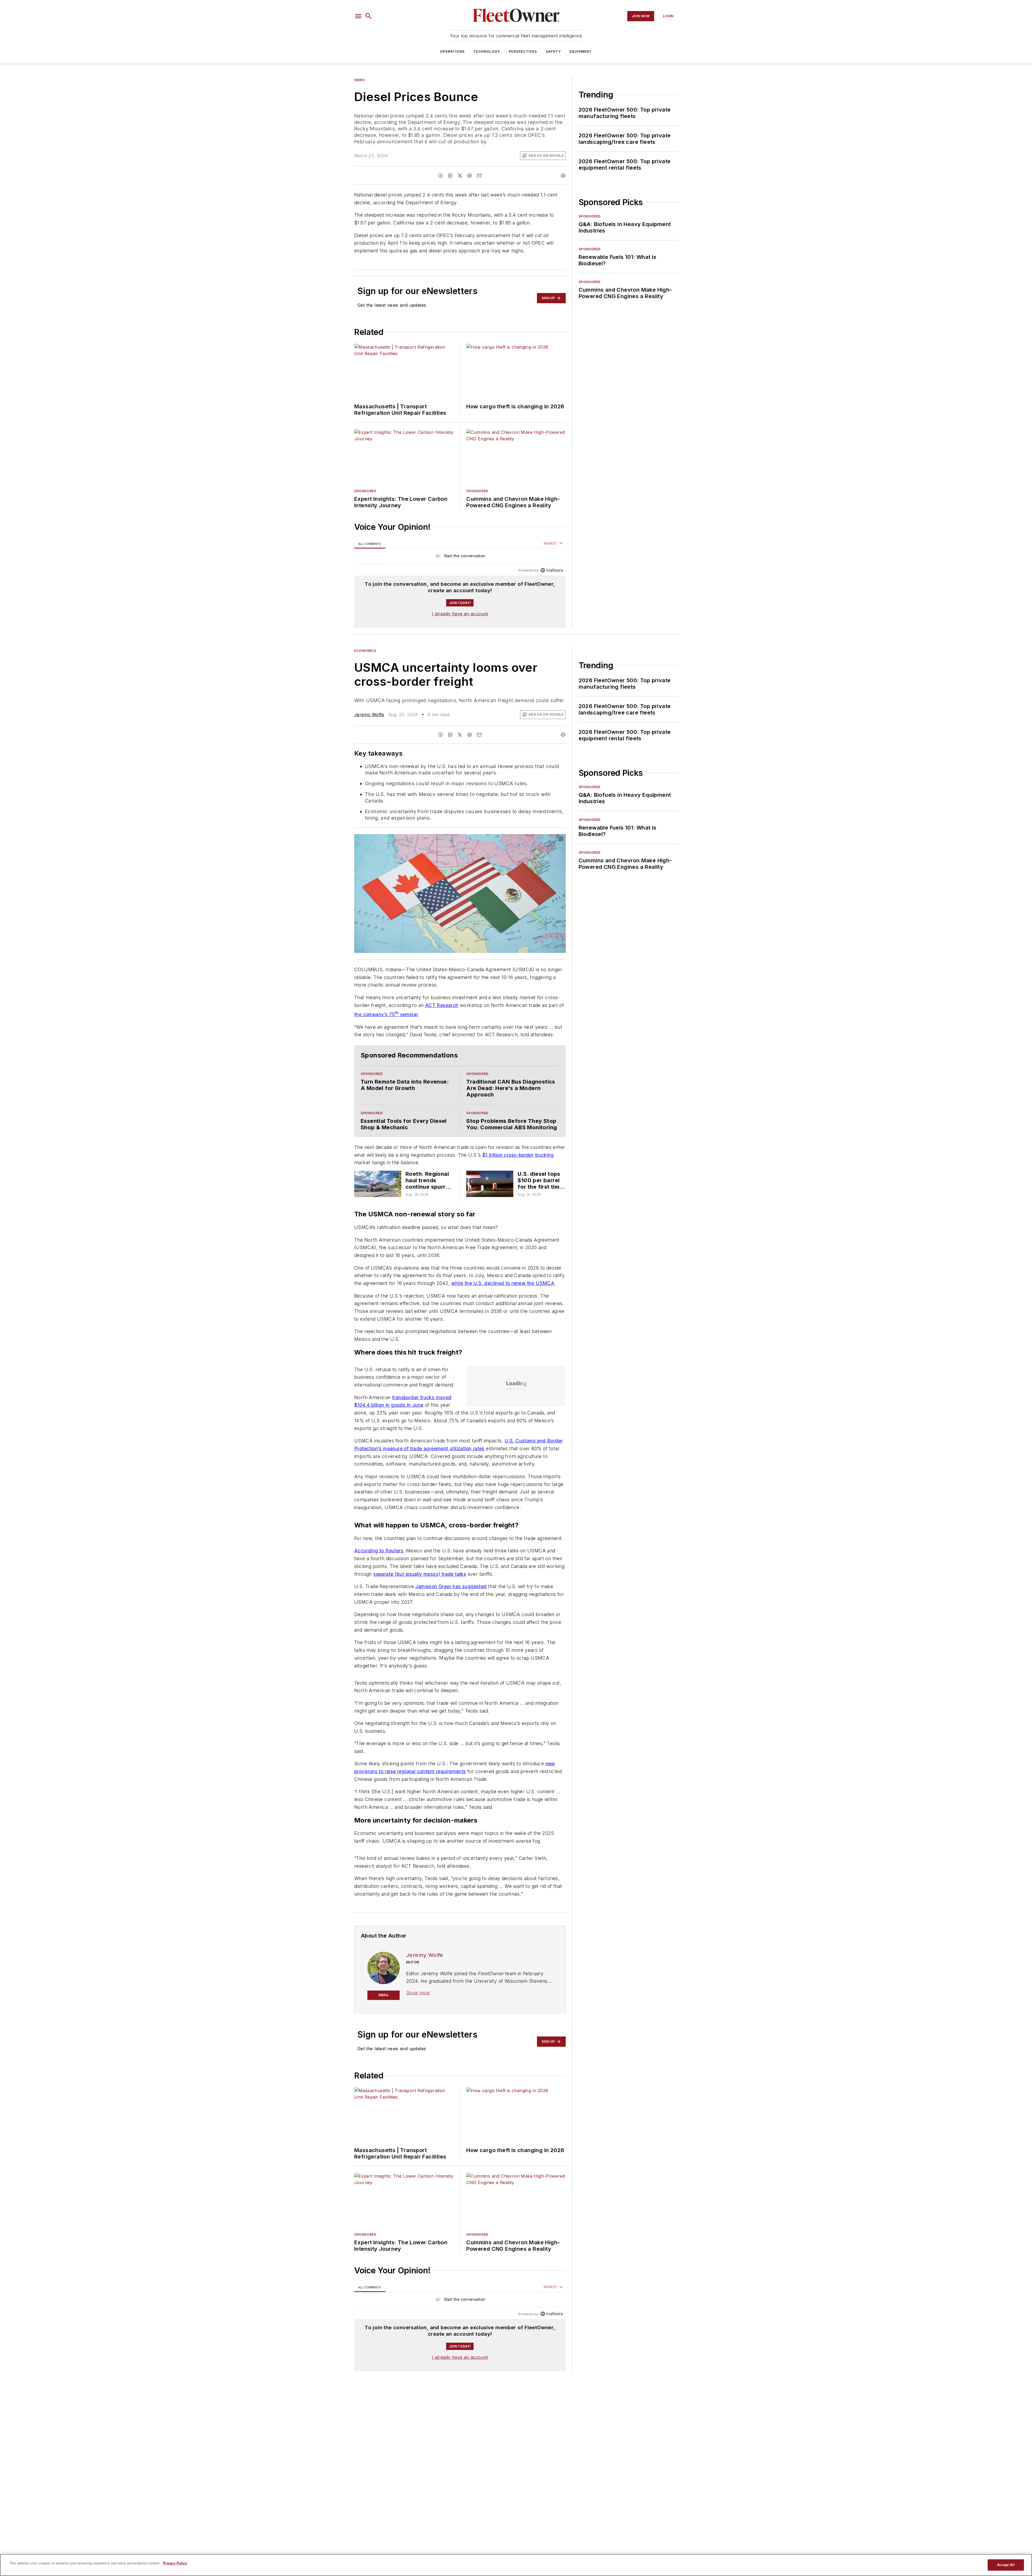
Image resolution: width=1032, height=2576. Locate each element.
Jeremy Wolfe (369, 726)
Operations (452, 51)
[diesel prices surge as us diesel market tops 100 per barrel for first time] (490, 1206)
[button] (358, 16)
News (359, 80)
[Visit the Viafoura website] (552, 582)
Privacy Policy (175, 2563)
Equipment (581, 51)
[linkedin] (450, 176)
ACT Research (442, 1017)
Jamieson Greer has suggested (451, 1625)
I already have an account (460, 625)
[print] (563, 176)
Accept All (1006, 2565)
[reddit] (470, 176)
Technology (487, 51)
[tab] (370, 555)
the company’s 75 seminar (386, 1026)
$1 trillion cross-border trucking (518, 1177)
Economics (365, 662)
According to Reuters (379, 1589)
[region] (460, 568)
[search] (368, 16)
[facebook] (440, 176)
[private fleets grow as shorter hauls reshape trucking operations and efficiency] (378, 1206)
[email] (479, 176)
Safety (553, 51)
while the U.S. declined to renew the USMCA (503, 1305)
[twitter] (460, 176)
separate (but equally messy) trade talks (420, 1612)
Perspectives (523, 51)
